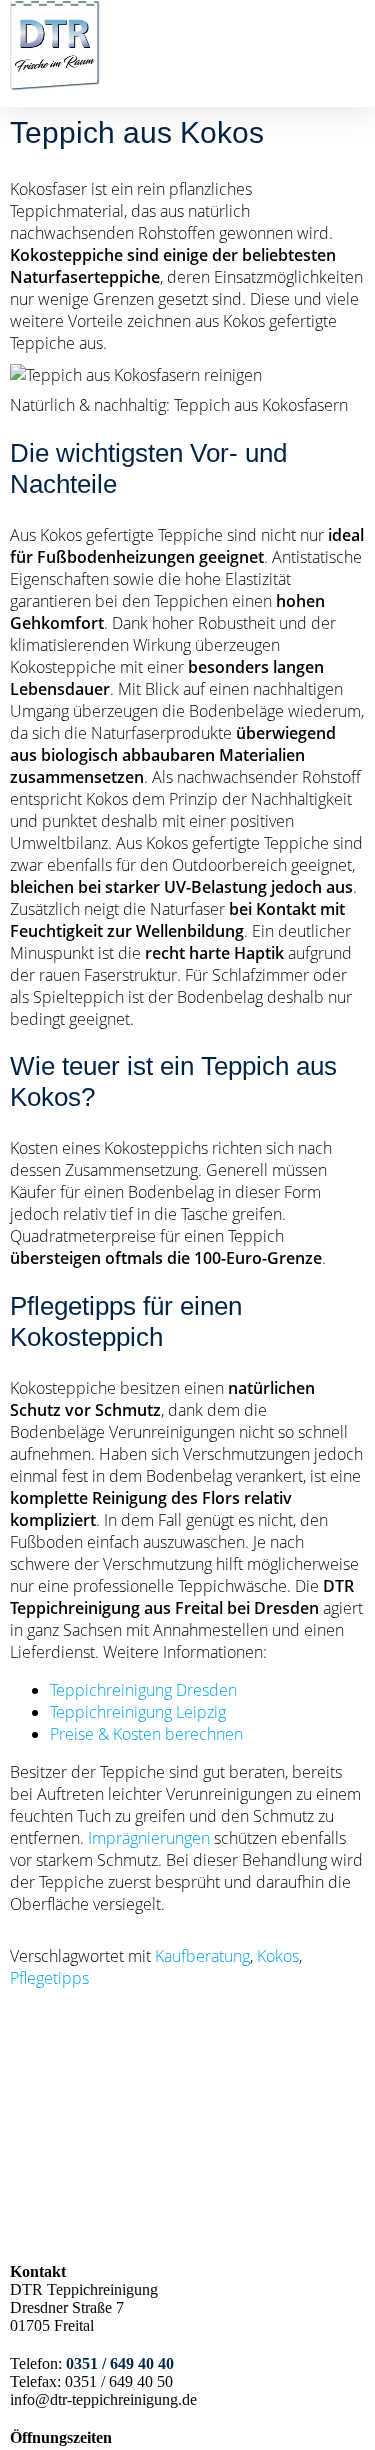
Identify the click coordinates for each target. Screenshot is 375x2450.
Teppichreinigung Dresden (143, 1690)
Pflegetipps (49, 1978)
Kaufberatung (202, 1956)
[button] (351, 75)
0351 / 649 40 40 (120, 2363)
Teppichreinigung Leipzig (138, 1712)
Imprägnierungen (149, 1838)
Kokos (278, 1956)
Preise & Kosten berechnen (146, 1734)
